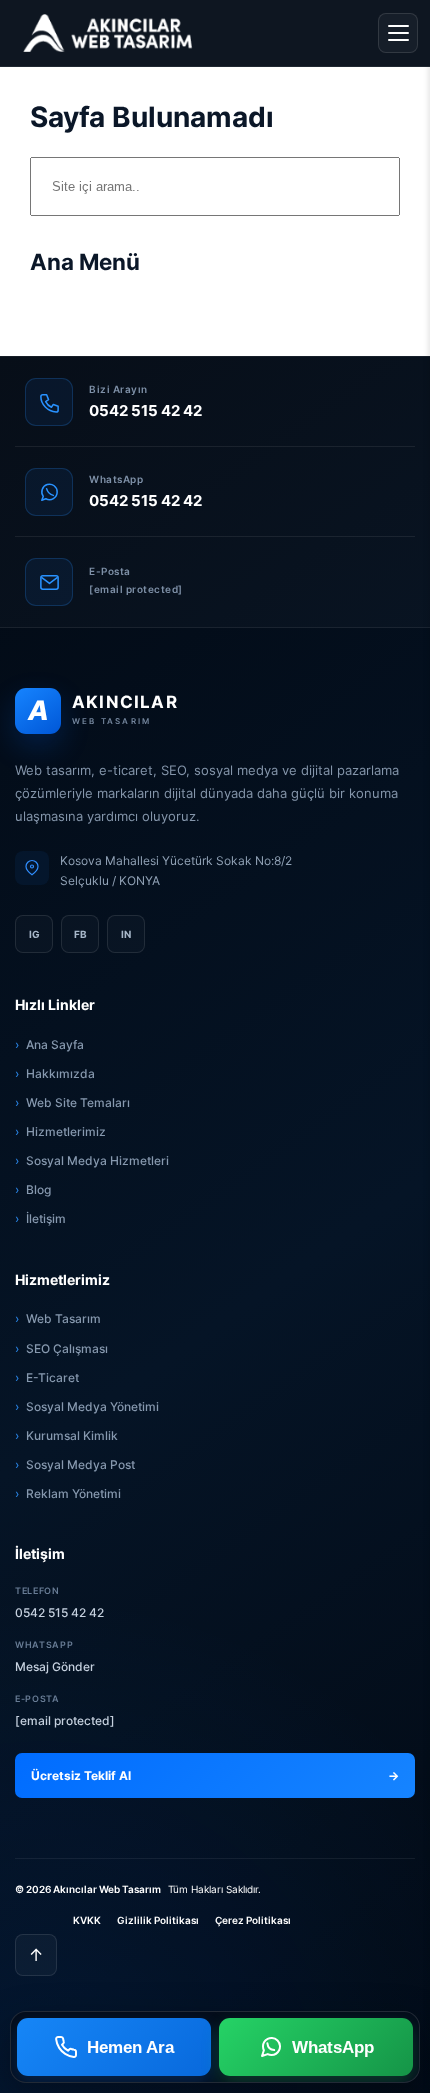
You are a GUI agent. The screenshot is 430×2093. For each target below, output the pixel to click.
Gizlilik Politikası (158, 1920)
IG (34, 934)
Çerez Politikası (253, 1920)
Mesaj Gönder (55, 1666)
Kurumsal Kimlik (72, 1435)
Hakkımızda (60, 1073)
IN (126, 934)
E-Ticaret (52, 1377)
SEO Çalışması (67, 1348)
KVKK (87, 1920)
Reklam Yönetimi (73, 1493)
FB (80, 934)
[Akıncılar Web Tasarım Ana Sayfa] (107, 33)
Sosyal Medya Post (80, 1464)
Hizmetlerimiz (66, 1131)
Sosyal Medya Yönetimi (92, 1406)
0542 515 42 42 (59, 1612)
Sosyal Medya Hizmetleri (97, 1160)
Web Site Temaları (78, 1102)
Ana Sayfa (55, 1044)
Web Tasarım (63, 1318)
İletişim (46, 1218)
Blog (38, 1189)
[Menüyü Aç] (398, 33)
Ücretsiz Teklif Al (215, 1775)
